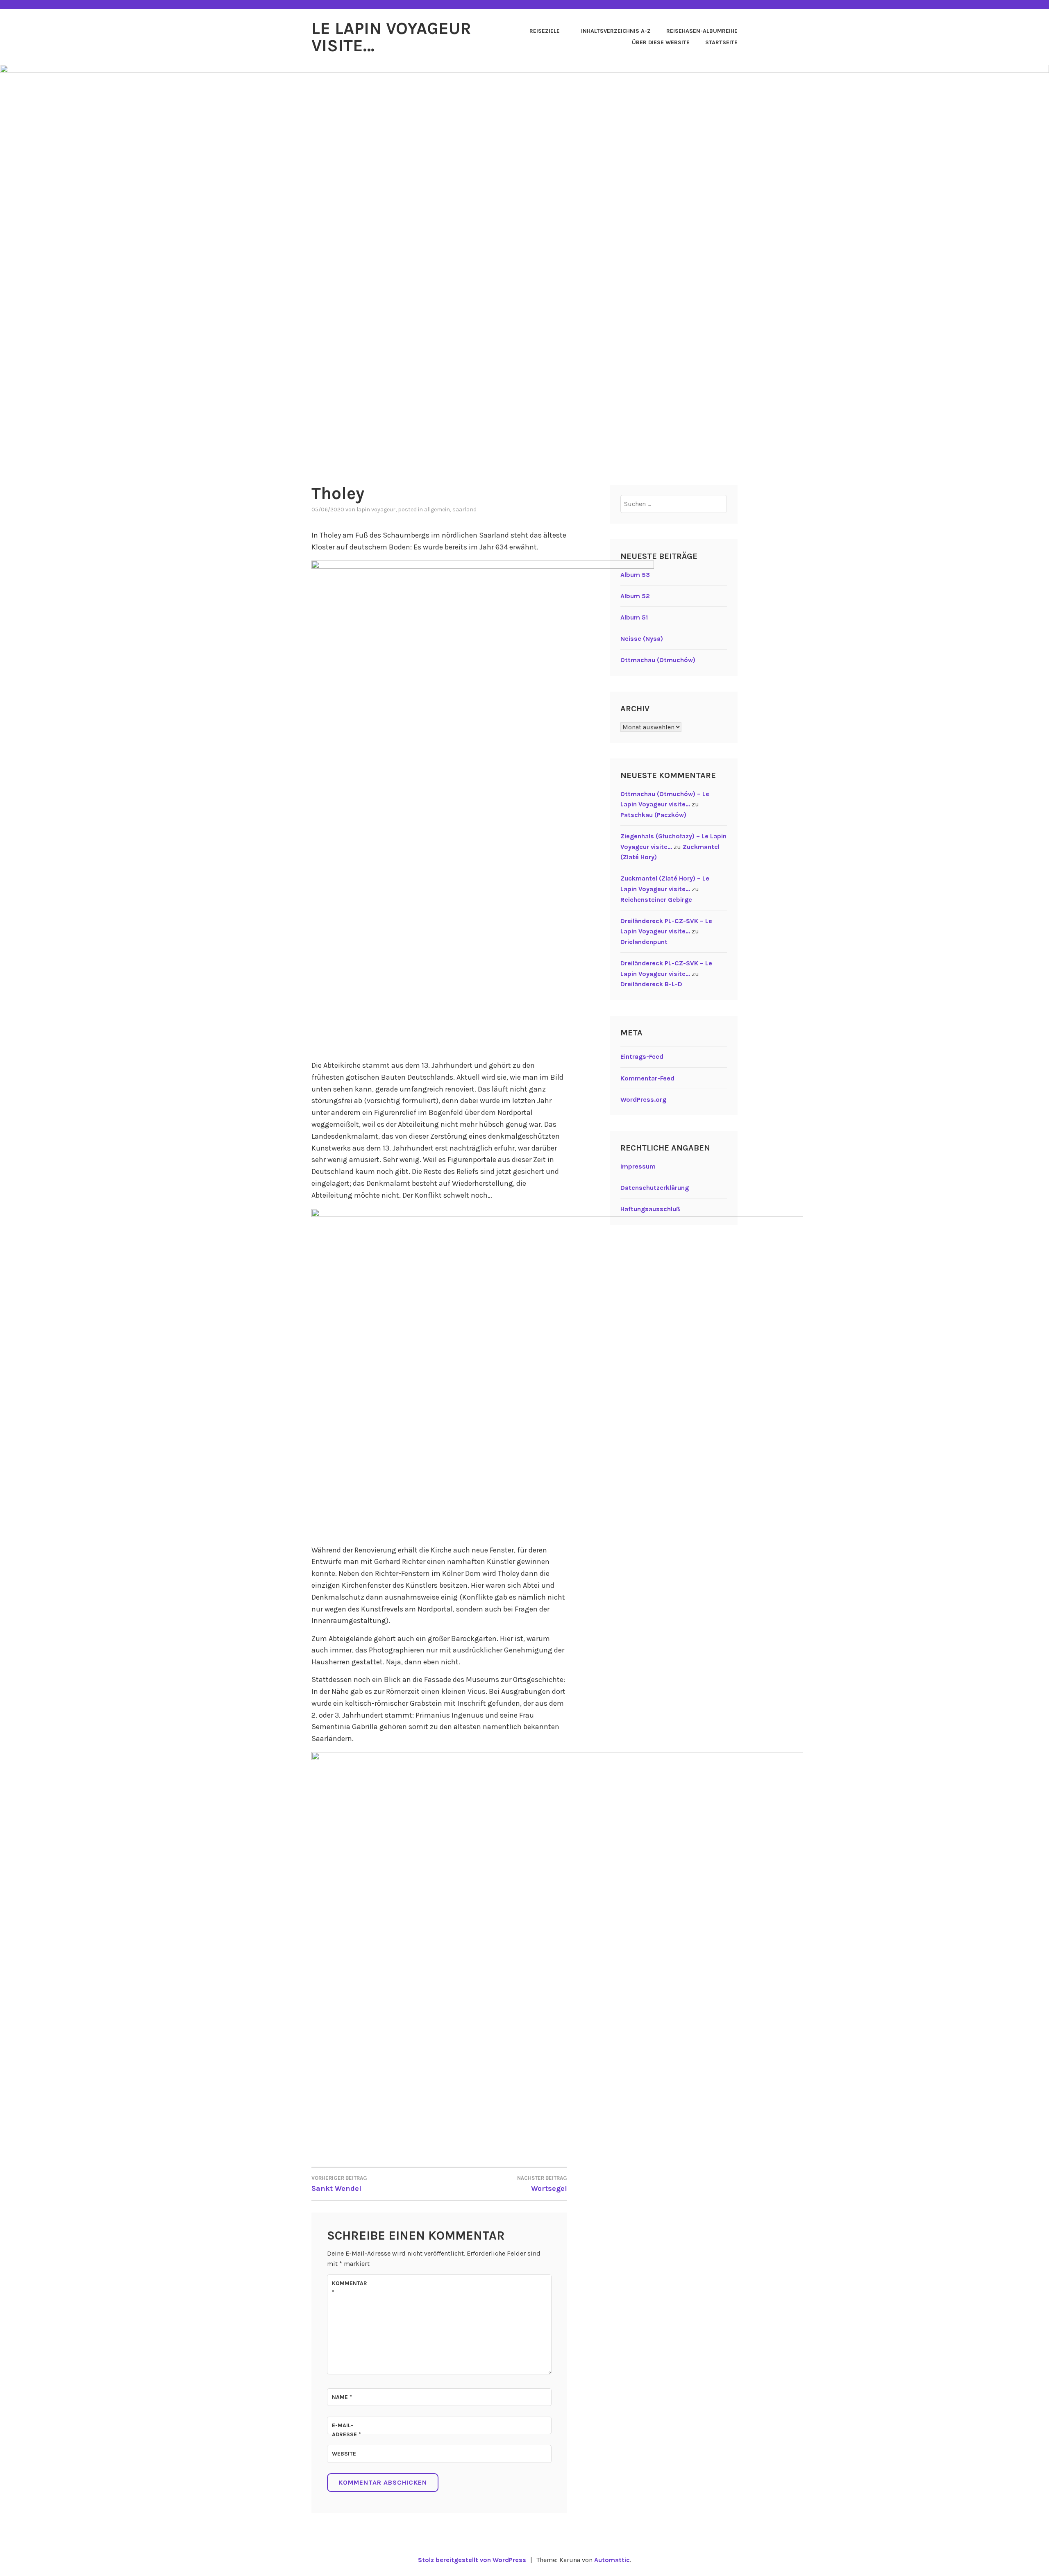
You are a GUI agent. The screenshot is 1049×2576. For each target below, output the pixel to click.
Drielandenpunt (644, 942)
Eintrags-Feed (642, 1057)
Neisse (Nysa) (642, 639)
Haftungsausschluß (650, 1209)
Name (342, 2397)
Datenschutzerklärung (655, 1188)
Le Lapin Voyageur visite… (391, 37)
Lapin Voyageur (376, 510)
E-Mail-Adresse (346, 2430)
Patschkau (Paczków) (653, 815)
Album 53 (635, 575)
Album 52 (635, 596)
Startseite (721, 42)
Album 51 (634, 617)
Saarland (464, 510)
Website (344, 2454)
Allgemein (437, 510)
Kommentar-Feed (647, 1078)
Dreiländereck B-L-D (651, 984)
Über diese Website (661, 42)
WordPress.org (643, 1100)
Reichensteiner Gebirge (656, 900)
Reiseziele (545, 31)
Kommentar (350, 2288)
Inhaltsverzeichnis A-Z (616, 31)
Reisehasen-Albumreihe (702, 31)
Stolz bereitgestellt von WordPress (472, 2560)
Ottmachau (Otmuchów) (658, 660)
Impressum (638, 1166)
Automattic (612, 2560)
